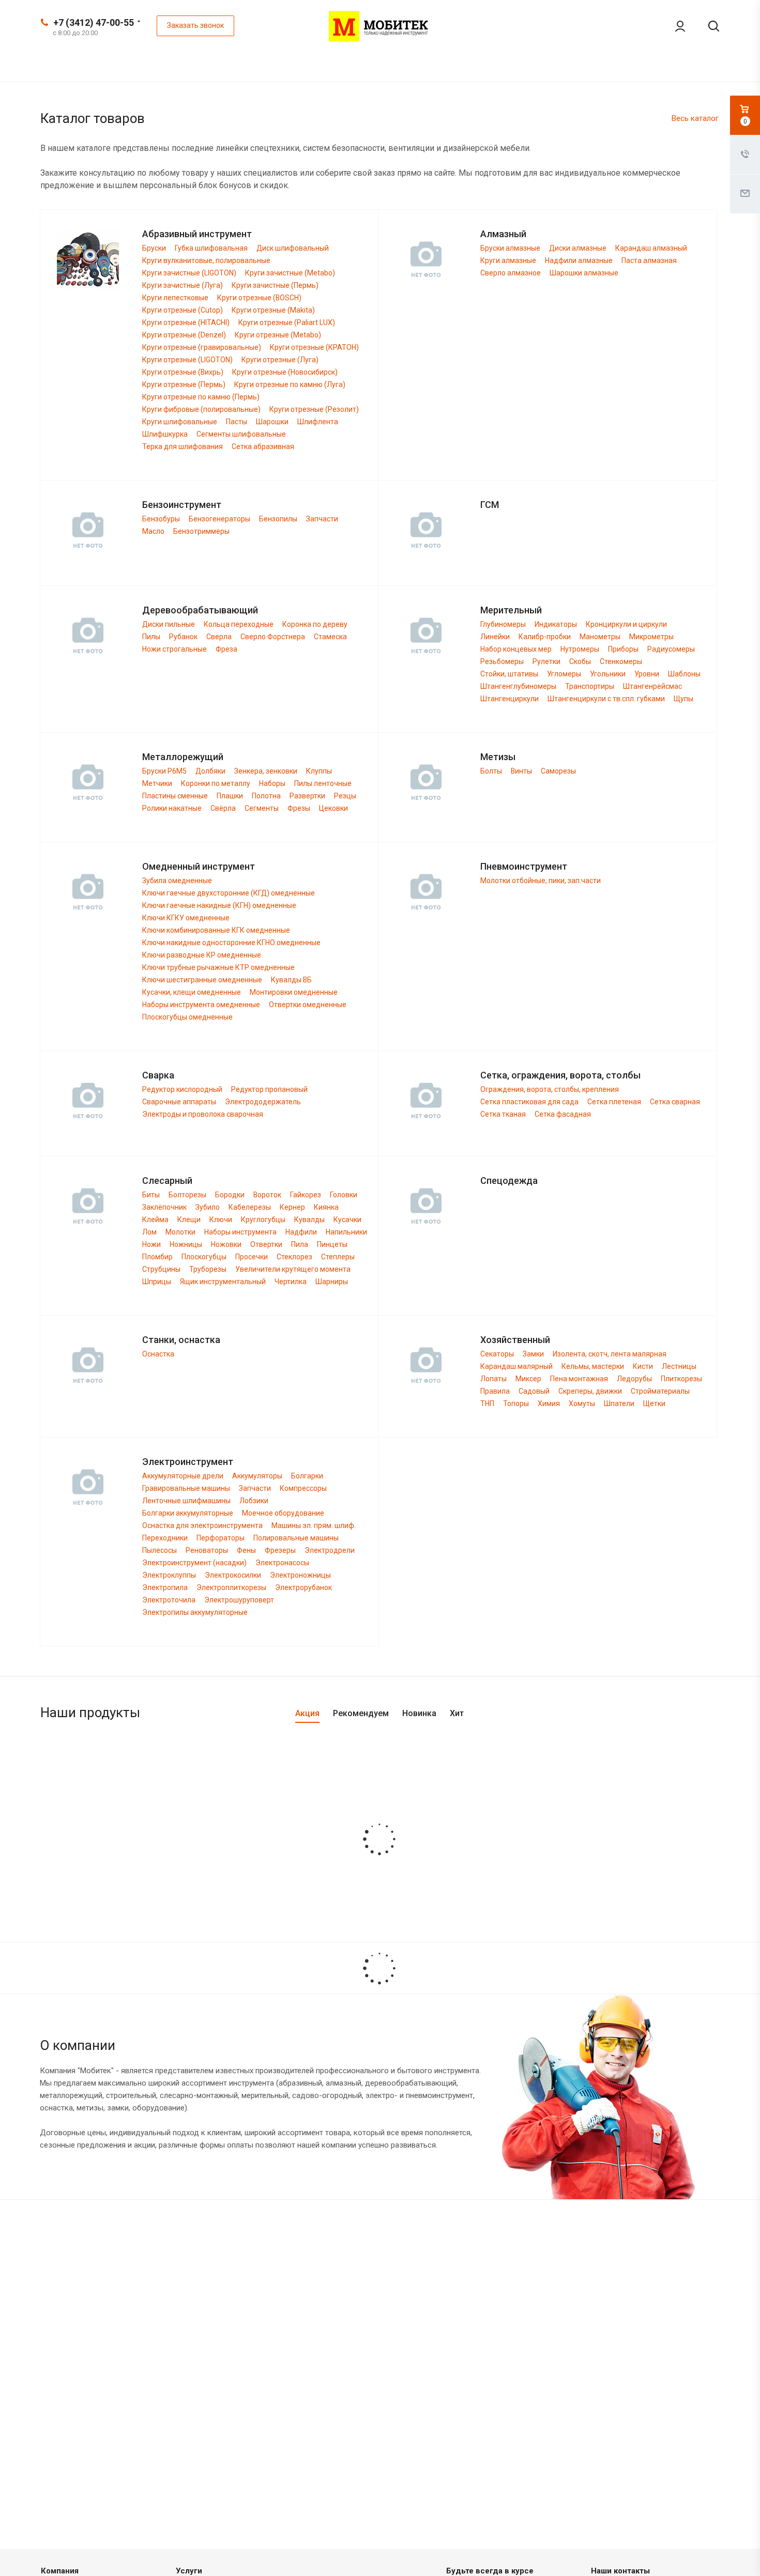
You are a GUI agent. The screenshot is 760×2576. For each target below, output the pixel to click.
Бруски (154, 248)
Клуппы (319, 771)
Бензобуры (161, 519)
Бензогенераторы (219, 519)
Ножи (151, 1244)
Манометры (600, 637)
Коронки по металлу (216, 783)
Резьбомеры (502, 661)
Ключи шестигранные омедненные (202, 980)
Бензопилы (278, 519)
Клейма (155, 1220)
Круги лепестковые (175, 298)
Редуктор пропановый (269, 1089)
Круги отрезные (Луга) (280, 360)
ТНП (487, 1403)
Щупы (683, 699)
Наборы (272, 783)
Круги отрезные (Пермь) (184, 384)
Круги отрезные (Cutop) (183, 310)
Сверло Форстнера (273, 637)
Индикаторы (556, 624)
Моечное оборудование (283, 1513)
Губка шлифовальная (211, 248)
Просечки (252, 1257)
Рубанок (183, 637)
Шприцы (157, 1282)
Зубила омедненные (177, 881)
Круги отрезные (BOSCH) (259, 298)
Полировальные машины (296, 1538)
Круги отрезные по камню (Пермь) (201, 397)
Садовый (534, 1391)
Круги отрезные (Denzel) (184, 335)
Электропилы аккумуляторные (195, 1612)
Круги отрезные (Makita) (273, 310)
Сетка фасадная (563, 1114)
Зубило (208, 1207)
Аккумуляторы (257, 1476)
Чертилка (291, 1282)
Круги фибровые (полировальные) (201, 409)
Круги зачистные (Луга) (183, 285)
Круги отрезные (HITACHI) (186, 322)
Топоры (516, 1403)
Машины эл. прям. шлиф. (314, 1525)
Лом (149, 1232)
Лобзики (254, 1501)
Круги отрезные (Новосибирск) (285, 372)
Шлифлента (318, 422)
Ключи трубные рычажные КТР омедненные (218, 967)
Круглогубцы (263, 1220)
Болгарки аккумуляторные (188, 1513)
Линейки (495, 637)
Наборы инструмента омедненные (201, 1005)
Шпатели (619, 1403)
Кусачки (347, 1220)
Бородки (230, 1195)
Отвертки (266, 1244)
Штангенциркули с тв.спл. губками (606, 699)
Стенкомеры (621, 661)
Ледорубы (634, 1379)
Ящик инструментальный (223, 1282)
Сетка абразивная (263, 446)
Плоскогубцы (204, 1257)
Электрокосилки (233, 1575)
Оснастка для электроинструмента (202, 1525)
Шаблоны (684, 674)
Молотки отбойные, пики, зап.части (541, 881)
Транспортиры (590, 686)
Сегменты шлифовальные (241, 434)
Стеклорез (294, 1257)
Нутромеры (580, 649)
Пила (300, 1244)
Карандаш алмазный (651, 248)
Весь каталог (695, 118)
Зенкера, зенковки (266, 771)
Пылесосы (159, 1550)
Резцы (345, 796)
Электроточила (169, 1600)
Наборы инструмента (240, 1232)
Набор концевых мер (516, 649)
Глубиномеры (503, 624)
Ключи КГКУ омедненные (186, 918)
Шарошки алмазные (584, 273)
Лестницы (679, 1366)
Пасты (237, 422)
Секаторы (497, 1354)
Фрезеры (280, 1550)
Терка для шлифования (183, 446)
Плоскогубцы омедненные (187, 1017)
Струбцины (161, 1269)
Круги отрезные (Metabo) (278, 335)
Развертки (307, 796)
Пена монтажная (579, 1379)
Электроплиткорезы (231, 1587)
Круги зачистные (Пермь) (275, 285)
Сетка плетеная (614, 1102)
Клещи (189, 1220)
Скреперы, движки (590, 1391)
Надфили (301, 1232)
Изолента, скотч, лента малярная (610, 1354)
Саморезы (558, 771)
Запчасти (322, 519)
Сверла (219, 637)
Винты (521, 771)
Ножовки (226, 1244)
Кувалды (309, 1220)
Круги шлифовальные (180, 422)
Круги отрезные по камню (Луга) (290, 384)
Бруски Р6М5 (164, 771)
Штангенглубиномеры (518, 686)
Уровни (647, 674)
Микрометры (651, 637)
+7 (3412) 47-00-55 (94, 22)
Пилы (151, 637)
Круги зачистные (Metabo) (290, 273)
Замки (533, 1354)
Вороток (267, 1195)
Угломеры (564, 674)
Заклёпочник (164, 1207)
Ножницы (186, 1244)
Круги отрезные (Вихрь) (183, 372)
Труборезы (208, 1269)
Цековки (333, 808)
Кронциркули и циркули (626, 624)
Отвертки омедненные (308, 1005)
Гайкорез (306, 1195)
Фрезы (299, 808)
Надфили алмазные (579, 260)
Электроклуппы (169, 1575)
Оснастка (158, 1354)
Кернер (292, 1207)
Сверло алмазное (511, 273)
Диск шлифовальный (293, 248)
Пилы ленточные (323, 783)
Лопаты (493, 1379)
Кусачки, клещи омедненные (192, 992)
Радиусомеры (671, 649)
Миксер (528, 1379)
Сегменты (262, 808)
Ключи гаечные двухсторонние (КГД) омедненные (229, 893)
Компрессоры (303, 1488)
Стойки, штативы (509, 674)
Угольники (608, 674)
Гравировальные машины (186, 1488)
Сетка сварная (675, 1102)
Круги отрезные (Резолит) (314, 409)
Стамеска (330, 637)
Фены (246, 1550)
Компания (60, 2571)
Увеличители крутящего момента (293, 1269)
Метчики (157, 783)
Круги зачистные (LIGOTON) (189, 273)
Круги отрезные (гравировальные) (202, 347)
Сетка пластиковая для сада (529, 1102)
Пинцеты (332, 1244)
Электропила (165, 1587)
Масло (153, 531)
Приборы (623, 649)
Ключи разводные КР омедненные (202, 955)
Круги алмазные (508, 260)
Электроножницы (300, 1575)
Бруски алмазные (510, 248)
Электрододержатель (263, 1102)
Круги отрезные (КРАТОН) (314, 347)
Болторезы (187, 1195)
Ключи (221, 1220)
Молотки (180, 1232)
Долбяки (210, 771)
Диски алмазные (578, 248)
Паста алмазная (649, 260)
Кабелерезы (250, 1207)
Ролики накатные (172, 808)
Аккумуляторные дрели (183, 1476)
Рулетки (546, 661)
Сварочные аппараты (179, 1102)
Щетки (654, 1403)
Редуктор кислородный (182, 1089)
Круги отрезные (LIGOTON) (187, 360)
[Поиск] (706, 26)
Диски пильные (169, 624)
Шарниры (332, 1282)
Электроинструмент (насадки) (194, 1563)
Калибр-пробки (545, 637)
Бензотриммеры (201, 531)
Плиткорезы (681, 1379)
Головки (344, 1195)
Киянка (326, 1207)
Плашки (230, 796)
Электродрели (330, 1550)
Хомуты (582, 1403)
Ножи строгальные (174, 649)
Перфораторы (221, 1538)
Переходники (165, 1538)
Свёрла (223, 808)
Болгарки (307, 1476)
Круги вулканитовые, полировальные (206, 260)
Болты (491, 771)
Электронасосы (282, 1563)
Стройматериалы (660, 1391)
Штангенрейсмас (652, 686)
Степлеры (338, 1257)
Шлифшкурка (165, 434)
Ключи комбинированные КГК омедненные (216, 930)
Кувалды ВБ (291, 980)
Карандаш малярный (516, 1366)
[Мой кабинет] (673, 26)
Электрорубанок (303, 1587)
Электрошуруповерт (239, 1600)
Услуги (189, 2571)
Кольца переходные (239, 624)
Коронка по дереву (315, 624)
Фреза (226, 649)
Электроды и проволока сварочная (203, 1114)
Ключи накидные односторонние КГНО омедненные (231, 943)
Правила (495, 1391)
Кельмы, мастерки (593, 1366)
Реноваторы (207, 1550)
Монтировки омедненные (294, 992)
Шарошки (272, 422)
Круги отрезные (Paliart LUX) (287, 322)
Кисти (643, 1366)
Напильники (346, 1232)
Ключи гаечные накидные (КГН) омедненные (219, 905)
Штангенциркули (510, 699)
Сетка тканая (503, 1114)
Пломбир (157, 1257)
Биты (151, 1195)
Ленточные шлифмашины (186, 1501)
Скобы (580, 661)
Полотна (266, 796)
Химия (549, 1403)
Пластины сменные (175, 796)
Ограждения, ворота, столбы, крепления (550, 1089)
